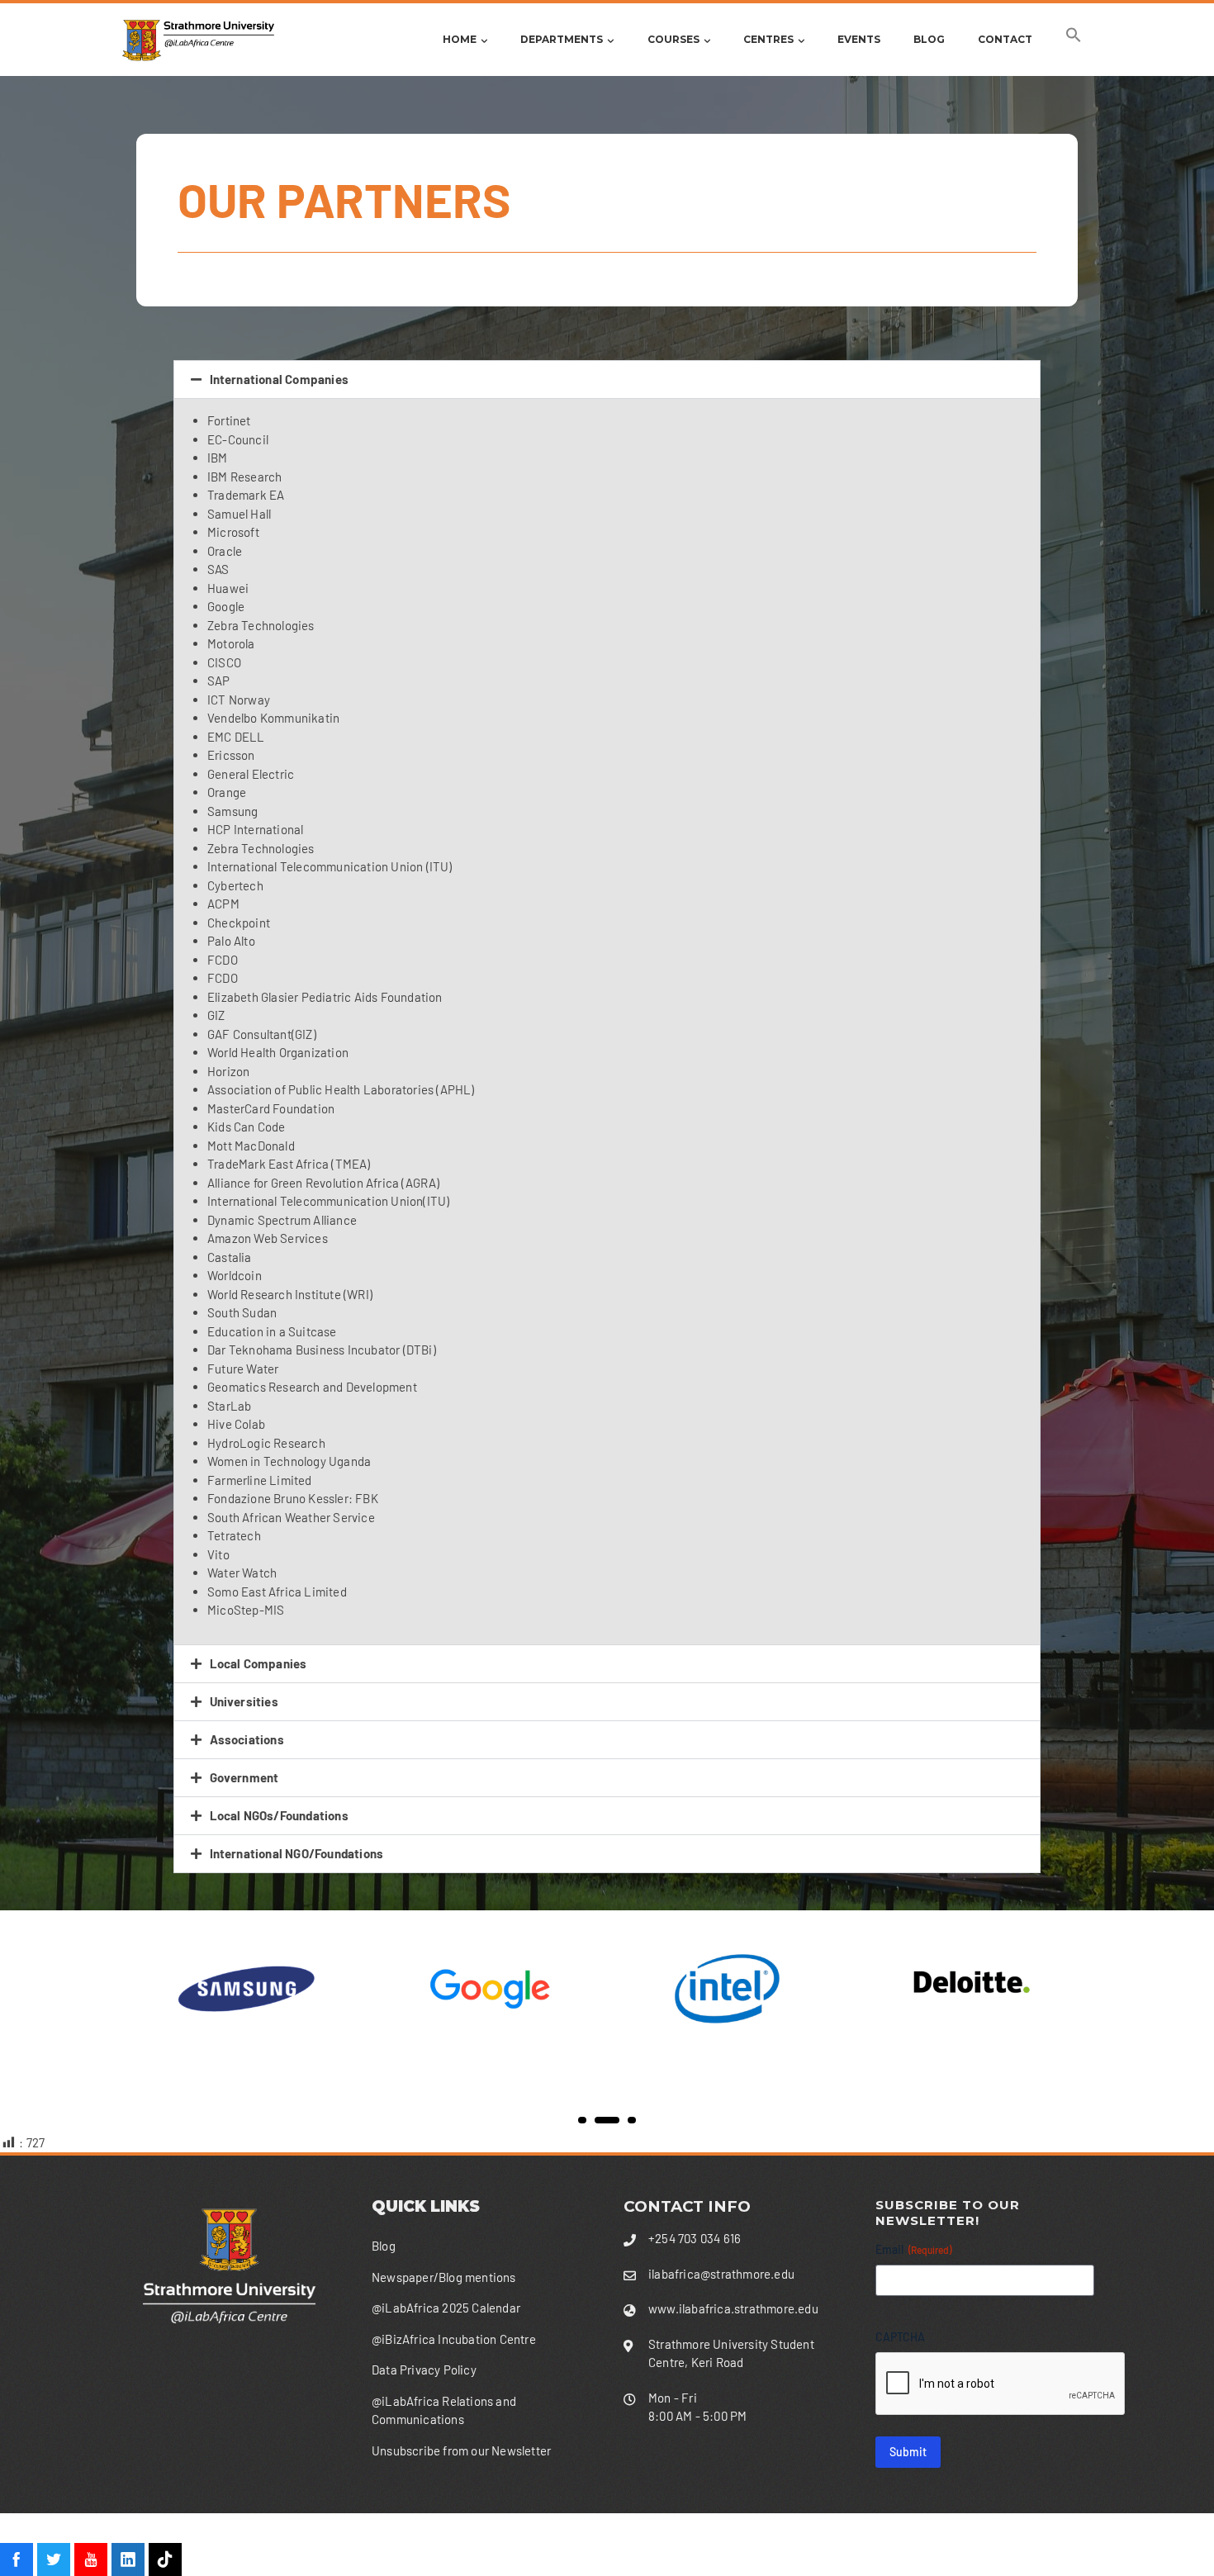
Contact (1005, 39)
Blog (929, 39)
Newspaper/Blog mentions (444, 2277)
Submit (908, 2452)
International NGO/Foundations (297, 1853)
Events (859, 39)
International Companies (280, 379)
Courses (673, 39)
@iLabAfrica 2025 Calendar (446, 2308)
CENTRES (768, 39)
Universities (244, 1701)
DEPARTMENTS (562, 39)
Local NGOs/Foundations (279, 1815)
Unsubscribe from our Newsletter (461, 2450)
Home (460, 39)
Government (244, 1777)
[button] (1074, 39)
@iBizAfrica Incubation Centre (454, 2339)
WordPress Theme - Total (567, 2544)
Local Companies (258, 1663)
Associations (247, 1739)
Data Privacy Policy (424, 2370)
